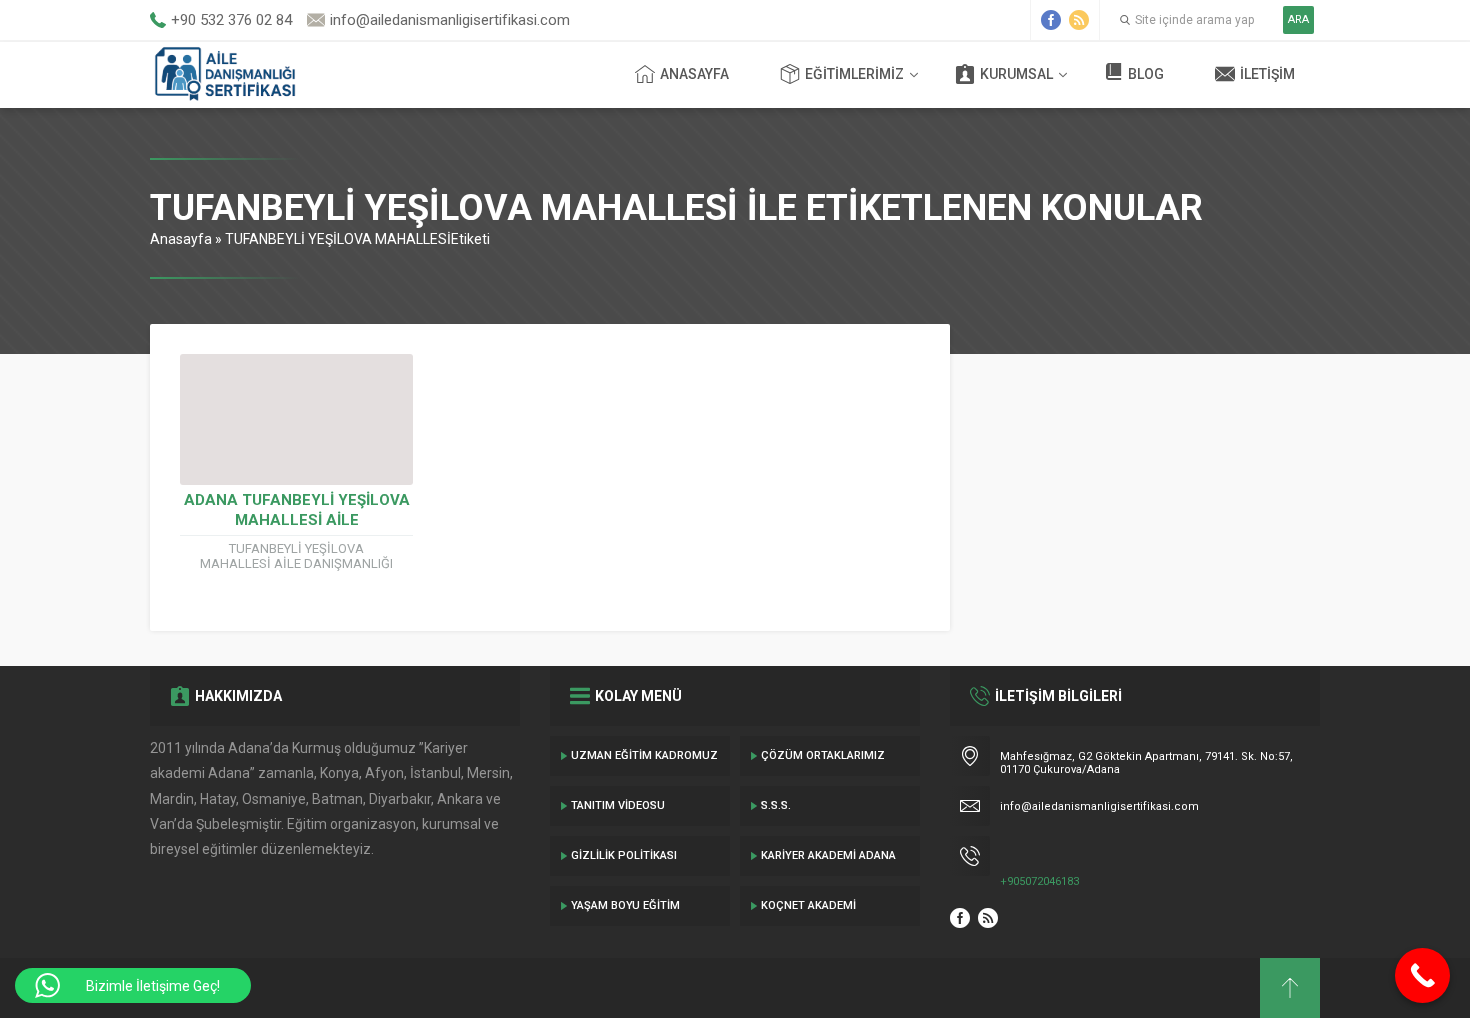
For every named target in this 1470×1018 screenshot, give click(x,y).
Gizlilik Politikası (624, 855)
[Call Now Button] (1422, 975)
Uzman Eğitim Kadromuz (644, 755)
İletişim (1267, 74)
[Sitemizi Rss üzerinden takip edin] (1079, 20)
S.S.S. (776, 805)
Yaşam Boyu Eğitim (625, 905)
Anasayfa (694, 74)
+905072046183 (1039, 881)
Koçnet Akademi (808, 905)
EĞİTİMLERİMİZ (854, 74)
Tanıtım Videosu (618, 805)
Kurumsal (1016, 74)
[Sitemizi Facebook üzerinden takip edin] (1051, 20)
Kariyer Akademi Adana (828, 855)
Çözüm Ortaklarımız (823, 755)
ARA (1298, 19)
